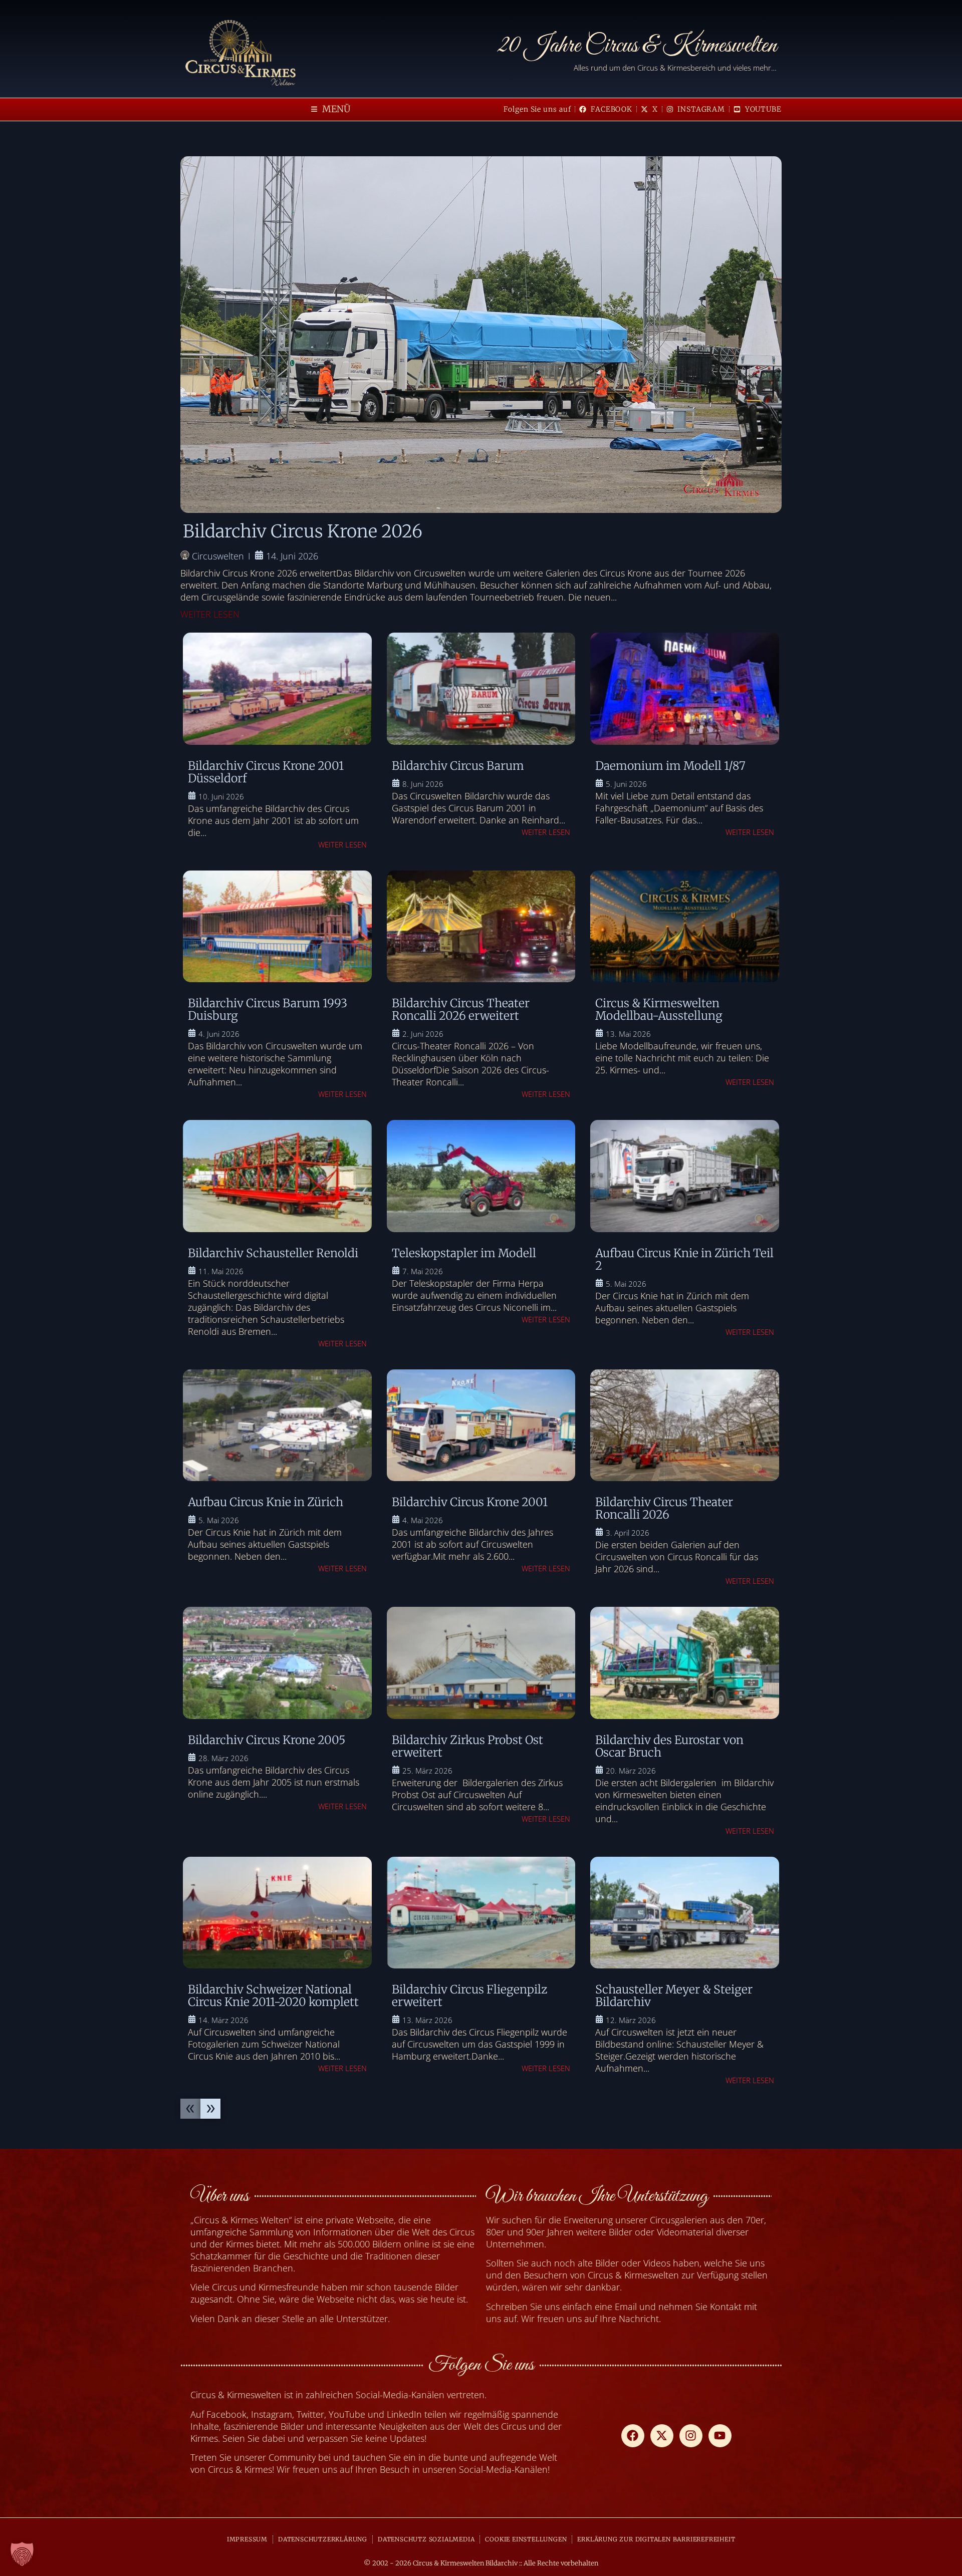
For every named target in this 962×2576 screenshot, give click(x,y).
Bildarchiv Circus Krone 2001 (470, 1502)
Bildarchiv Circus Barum (458, 766)
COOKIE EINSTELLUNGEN (526, 2539)
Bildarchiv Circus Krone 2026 (303, 531)
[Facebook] (633, 2436)
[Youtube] (720, 2436)
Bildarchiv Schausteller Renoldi (273, 1253)
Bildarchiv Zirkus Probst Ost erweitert (467, 1746)
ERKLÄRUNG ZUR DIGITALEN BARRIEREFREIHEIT (656, 2539)
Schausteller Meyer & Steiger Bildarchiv (674, 1995)
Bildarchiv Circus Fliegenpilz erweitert (469, 1995)
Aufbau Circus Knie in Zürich (266, 1502)
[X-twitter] (662, 2436)
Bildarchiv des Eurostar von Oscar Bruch (669, 1746)
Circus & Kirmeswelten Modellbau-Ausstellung (659, 1009)
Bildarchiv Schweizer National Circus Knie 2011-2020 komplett (273, 1995)
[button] (331, 109)
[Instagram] (691, 2436)
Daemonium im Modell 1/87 (670, 766)
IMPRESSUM (247, 2539)
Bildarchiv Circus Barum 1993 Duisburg (268, 1009)
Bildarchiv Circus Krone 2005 (267, 1740)
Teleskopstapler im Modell (464, 1253)
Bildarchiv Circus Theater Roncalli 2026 (664, 1508)
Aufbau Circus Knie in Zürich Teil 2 (684, 1259)
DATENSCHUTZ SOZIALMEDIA (426, 2539)
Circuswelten (218, 556)
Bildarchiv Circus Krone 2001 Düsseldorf (266, 772)
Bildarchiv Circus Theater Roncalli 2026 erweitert (461, 1009)
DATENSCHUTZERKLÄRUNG (323, 2539)
